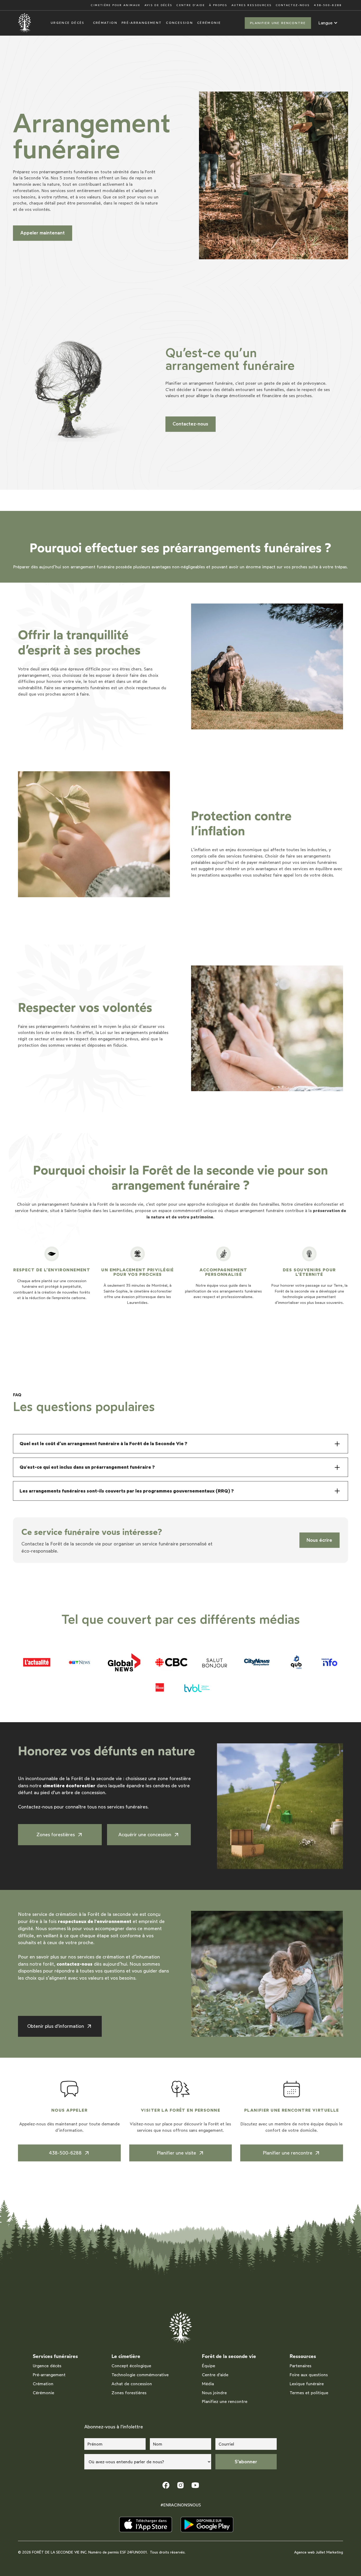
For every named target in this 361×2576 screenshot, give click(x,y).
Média (208, 2384)
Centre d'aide (191, 5)
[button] (328, 23)
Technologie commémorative (140, 2375)
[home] (25, 23)
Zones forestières (129, 2393)
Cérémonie (209, 23)
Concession (179, 23)
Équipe (209, 2366)
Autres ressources (252, 5)
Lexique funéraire (307, 2384)
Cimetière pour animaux (115, 5)
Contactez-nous (293, 5)
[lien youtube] (195, 2485)
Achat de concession (132, 2384)
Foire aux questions (309, 2375)
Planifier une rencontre (278, 23)
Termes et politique (309, 2393)
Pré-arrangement (142, 23)
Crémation (105, 23)
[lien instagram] (181, 2485)
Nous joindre (214, 2393)
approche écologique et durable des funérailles (233, 1204)
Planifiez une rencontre (225, 2402)
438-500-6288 (328, 5)
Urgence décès (68, 23)
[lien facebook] (166, 2485)
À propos (218, 5)
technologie (293, 1297)
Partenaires (300, 2366)
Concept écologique (131, 2366)
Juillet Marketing (329, 2552)
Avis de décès (159, 5)
